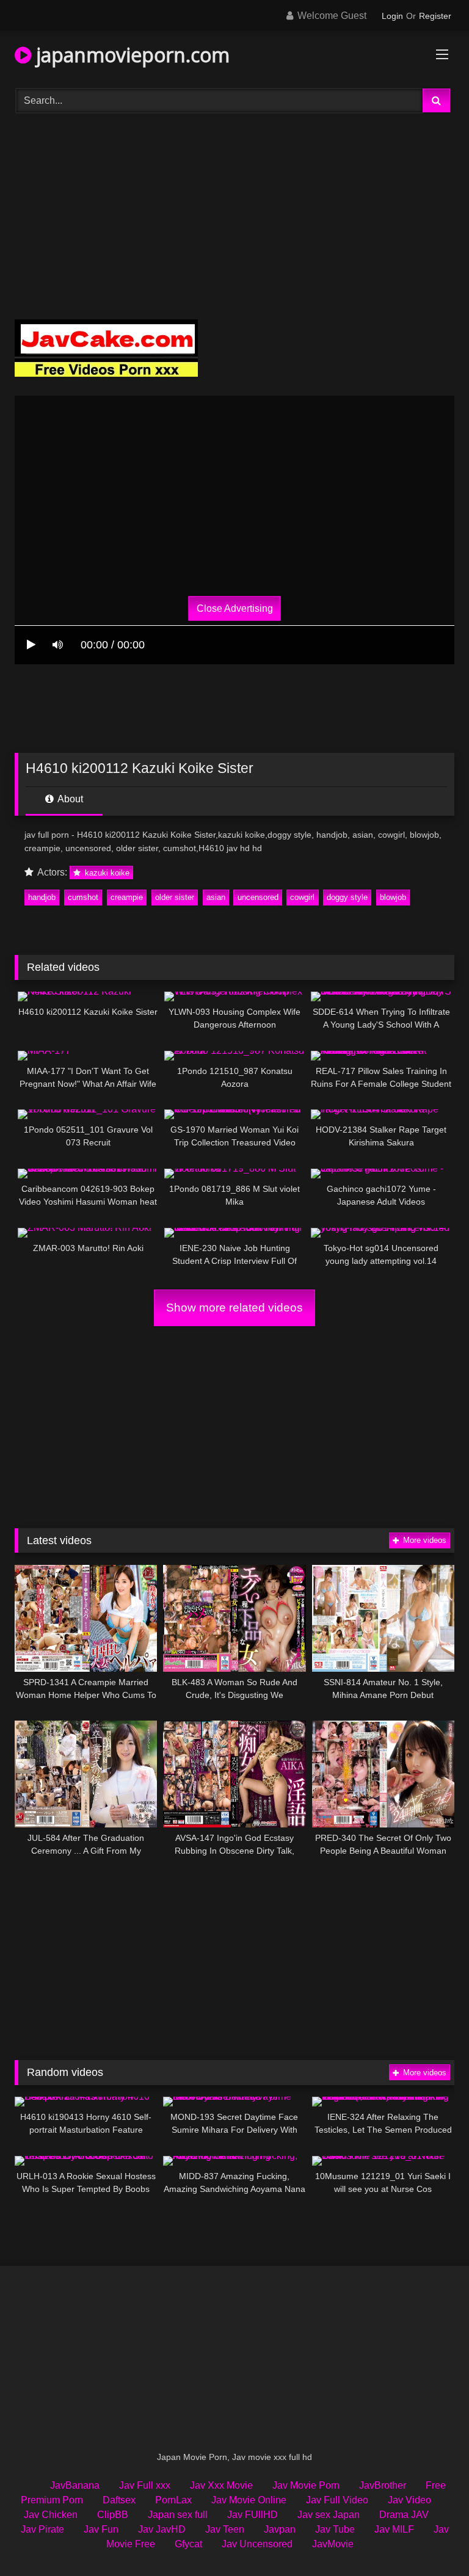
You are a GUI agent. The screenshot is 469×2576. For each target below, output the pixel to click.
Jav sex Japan (329, 2515)
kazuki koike (106, 873)
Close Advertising (235, 608)
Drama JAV (404, 2515)
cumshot (83, 897)
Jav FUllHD (253, 2515)
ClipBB (113, 2515)
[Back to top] (431, 2540)
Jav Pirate (42, 2529)
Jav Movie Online (249, 2500)
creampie (127, 897)
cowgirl (302, 897)
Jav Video (409, 2500)
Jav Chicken (51, 2515)
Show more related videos (234, 1308)
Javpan (280, 2529)
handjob (42, 897)
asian (216, 897)
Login (392, 16)
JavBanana (75, 2485)
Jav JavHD (162, 2529)
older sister (175, 897)
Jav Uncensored (257, 2544)
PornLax (173, 2500)
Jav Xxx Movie (221, 2485)
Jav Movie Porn (306, 2485)
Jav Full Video (337, 2500)
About (69, 799)
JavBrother (383, 2485)
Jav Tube (335, 2529)
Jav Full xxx (145, 2485)
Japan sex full (178, 2515)
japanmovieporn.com (130, 55)
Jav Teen (225, 2529)
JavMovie (333, 2544)
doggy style (347, 897)
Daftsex (119, 2500)
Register (435, 16)
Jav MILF (394, 2529)
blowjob (393, 897)
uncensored (258, 897)
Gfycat (188, 2544)
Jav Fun (101, 2529)
